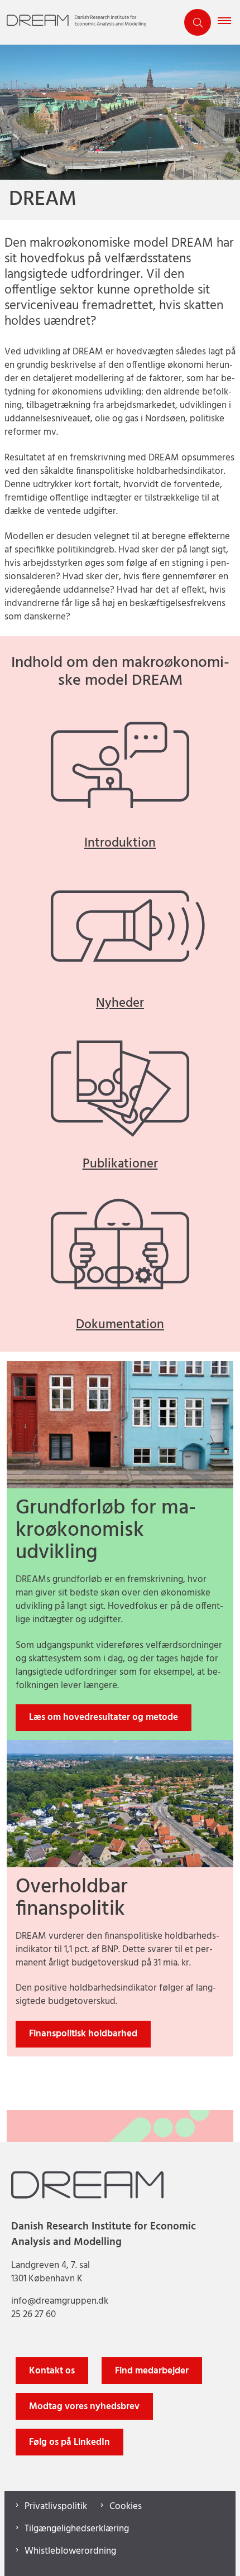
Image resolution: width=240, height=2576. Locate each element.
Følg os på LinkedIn (69, 2442)
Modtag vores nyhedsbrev (84, 2407)
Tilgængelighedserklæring (77, 2529)
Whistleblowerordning (70, 2551)
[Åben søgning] (198, 22)
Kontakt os (52, 2371)
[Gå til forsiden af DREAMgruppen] (89, 23)
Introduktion (120, 844)
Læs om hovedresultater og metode (104, 1717)
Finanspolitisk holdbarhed (83, 2034)
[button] (229, 22)
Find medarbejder (152, 2371)
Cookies (126, 2507)
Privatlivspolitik (56, 2507)
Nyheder (120, 1004)
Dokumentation (120, 1325)
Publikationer (120, 1164)
